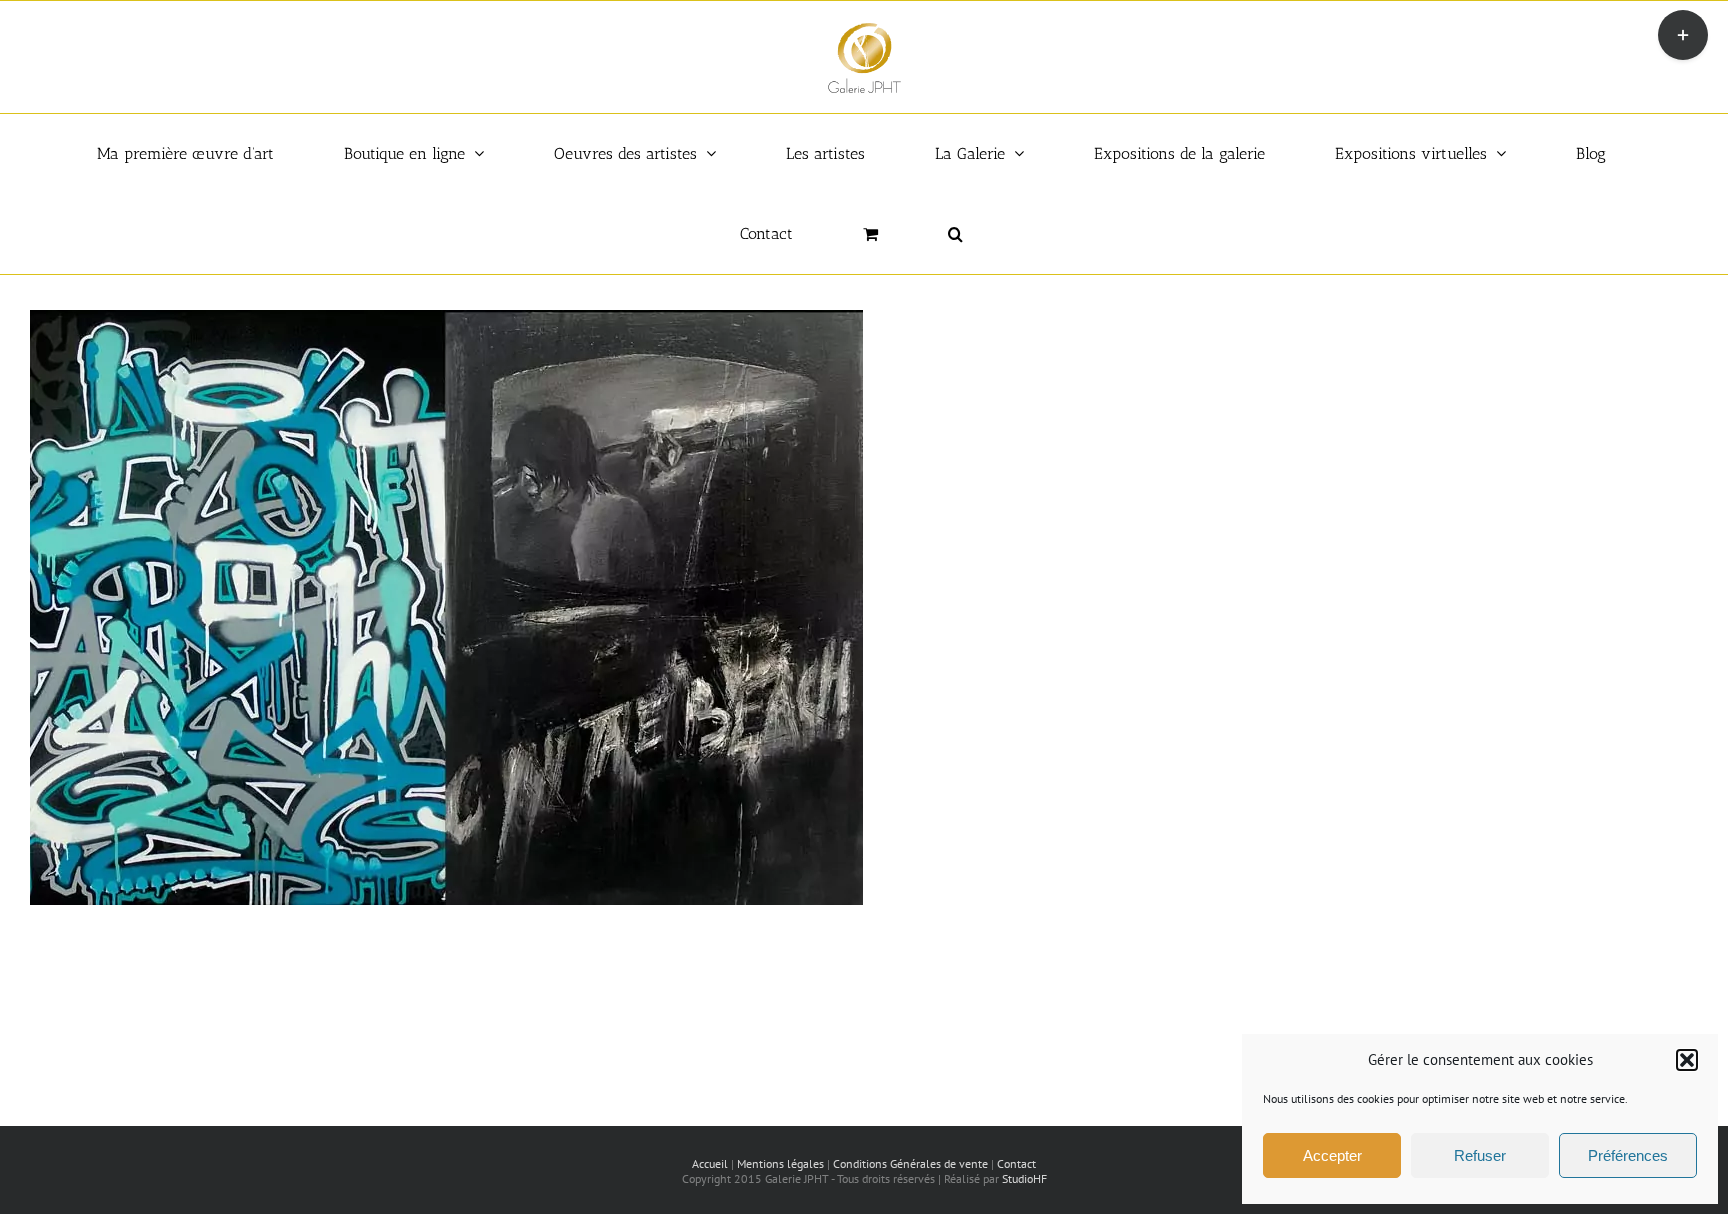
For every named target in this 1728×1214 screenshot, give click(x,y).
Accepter (1332, 1155)
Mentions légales (780, 1163)
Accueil (710, 1163)
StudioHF (1024, 1178)
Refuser (1480, 1155)
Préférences (1628, 1155)
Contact (1016, 1163)
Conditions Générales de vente (910, 1163)
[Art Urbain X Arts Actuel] (446, 320)
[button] (1687, 1060)
